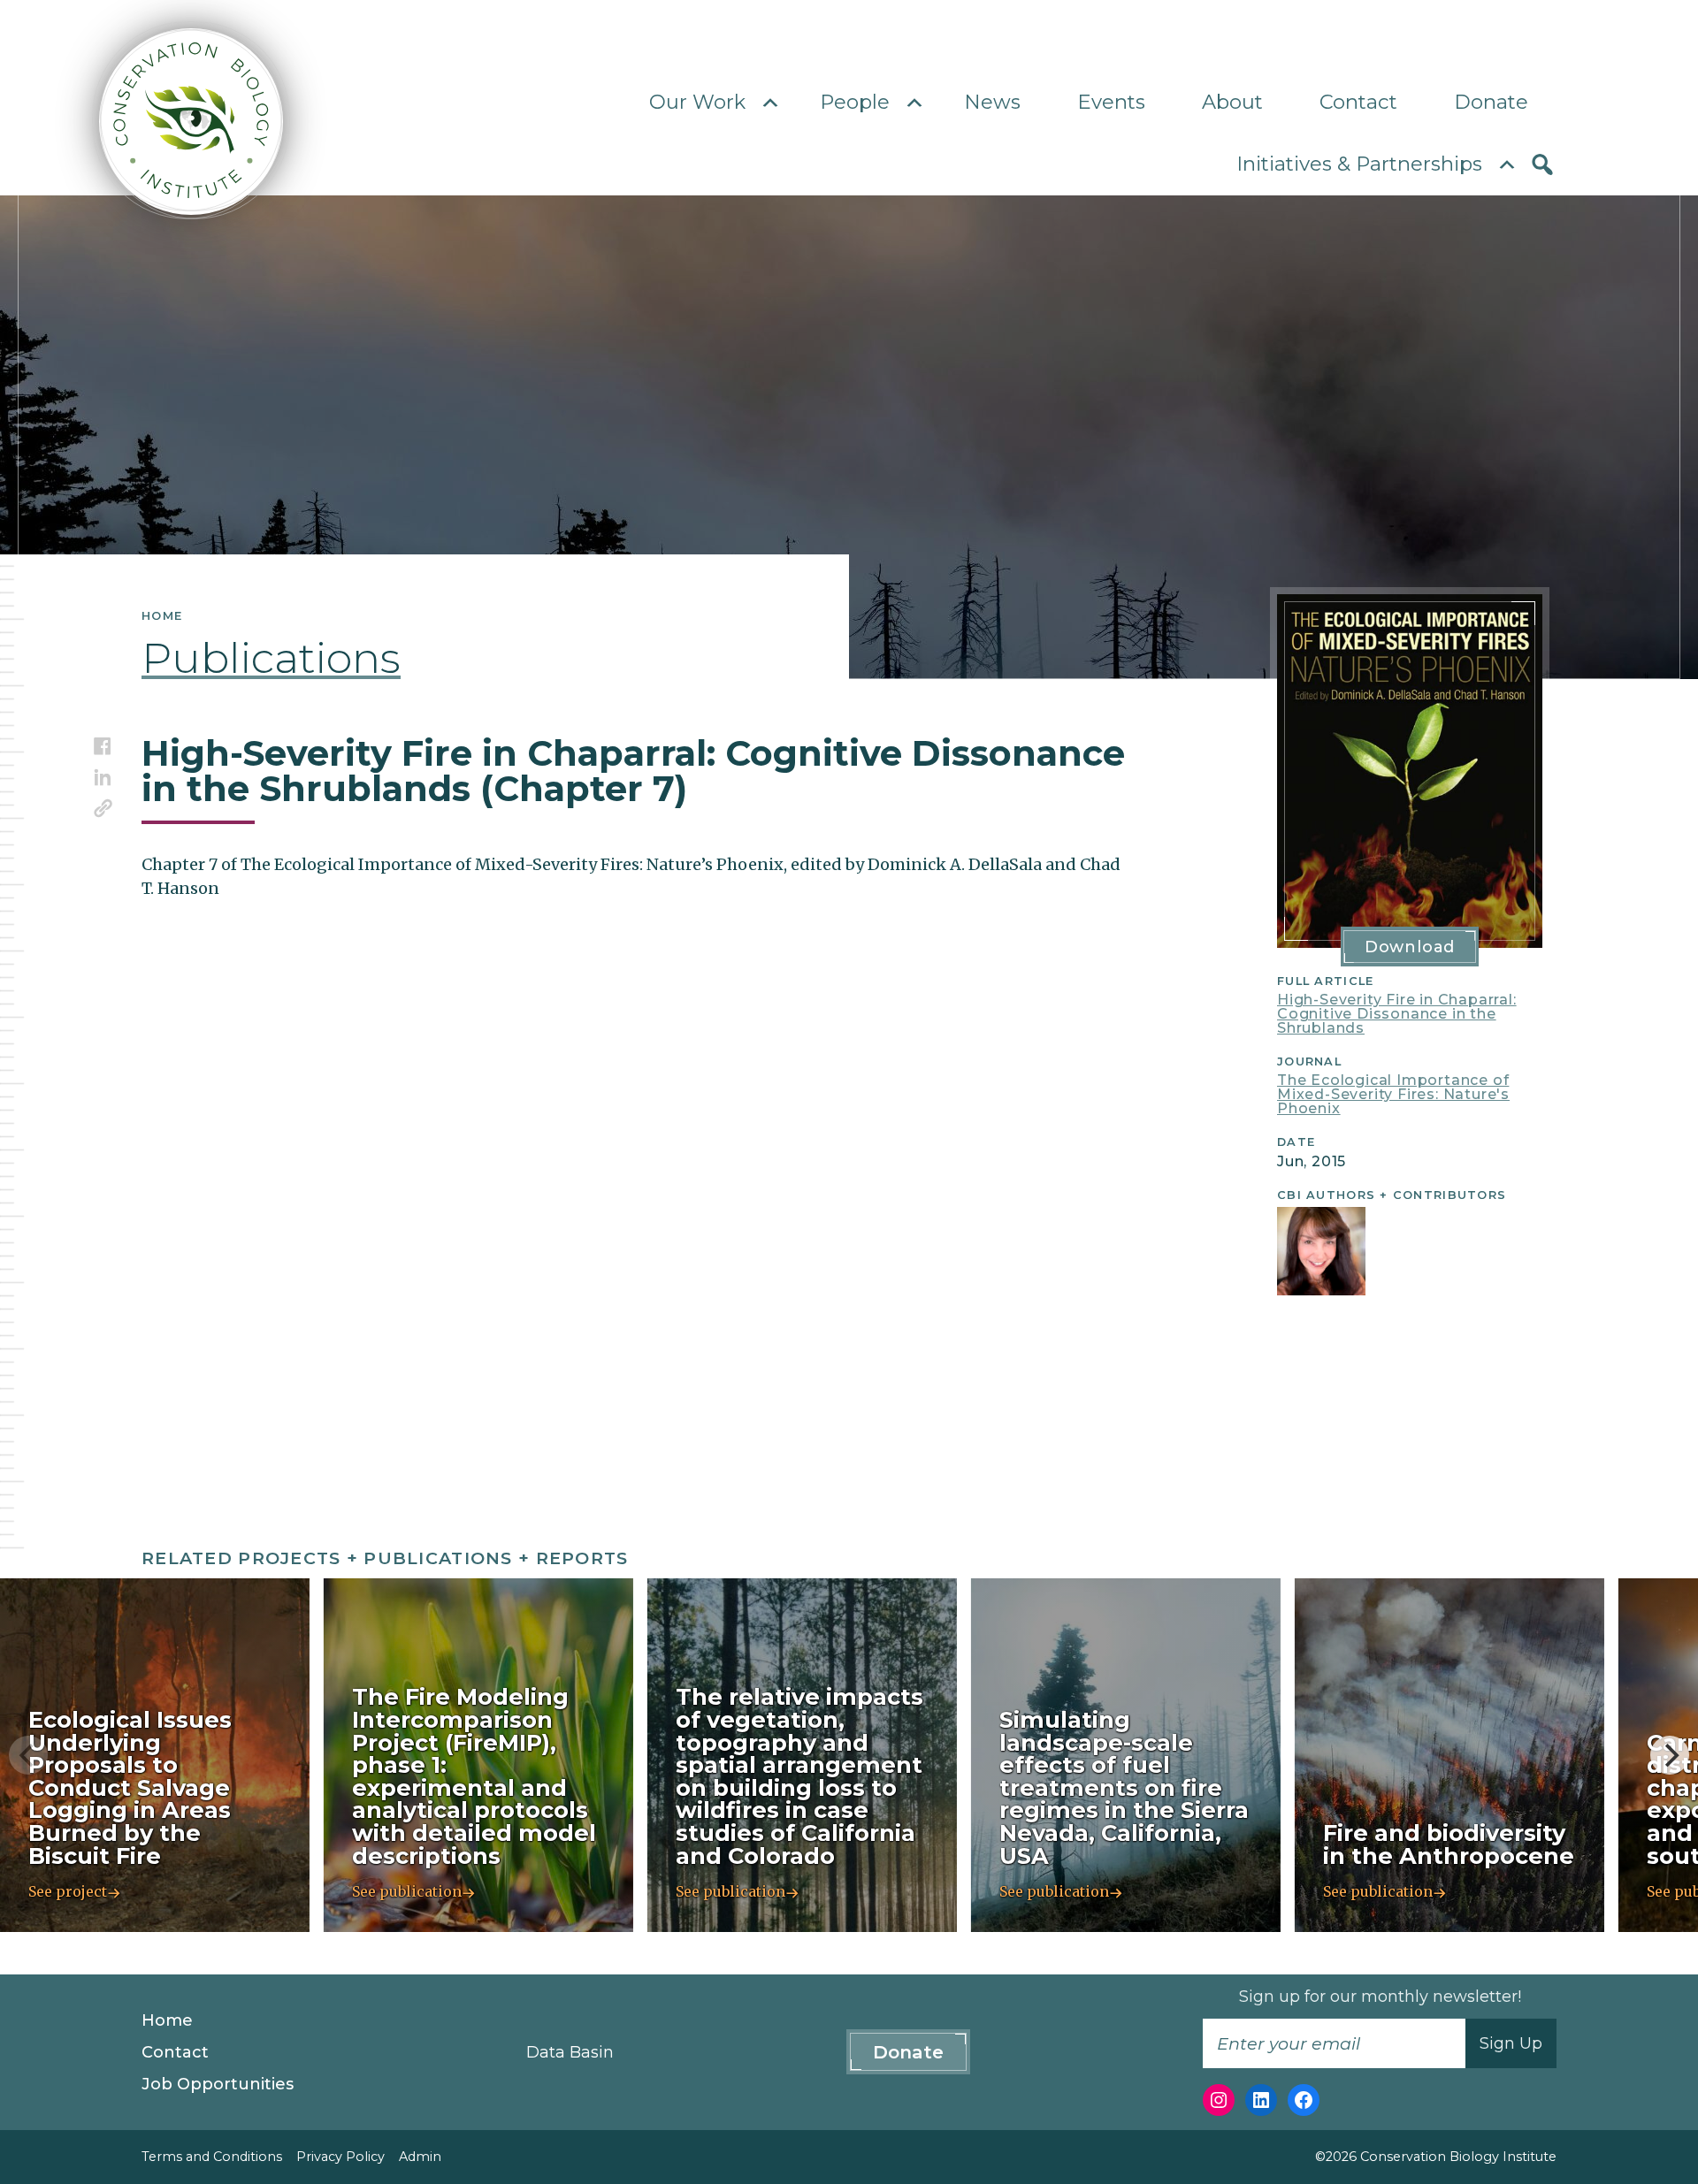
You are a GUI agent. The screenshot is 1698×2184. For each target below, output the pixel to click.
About (1232, 102)
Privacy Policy (340, 2157)
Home (167, 2020)
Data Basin (570, 2052)
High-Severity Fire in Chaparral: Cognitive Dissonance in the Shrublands (1397, 1014)
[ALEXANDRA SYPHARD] (1321, 1251)
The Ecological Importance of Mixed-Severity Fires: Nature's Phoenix (1393, 1094)
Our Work (697, 102)
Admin (420, 2157)
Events (1111, 102)
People (855, 102)
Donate (1491, 102)
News (992, 102)
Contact (1358, 102)
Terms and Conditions (212, 2157)
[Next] (1670, 1755)
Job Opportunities (218, 2084)
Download (1410, 947)
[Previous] (28, 1755)
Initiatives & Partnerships (1359, 164)
